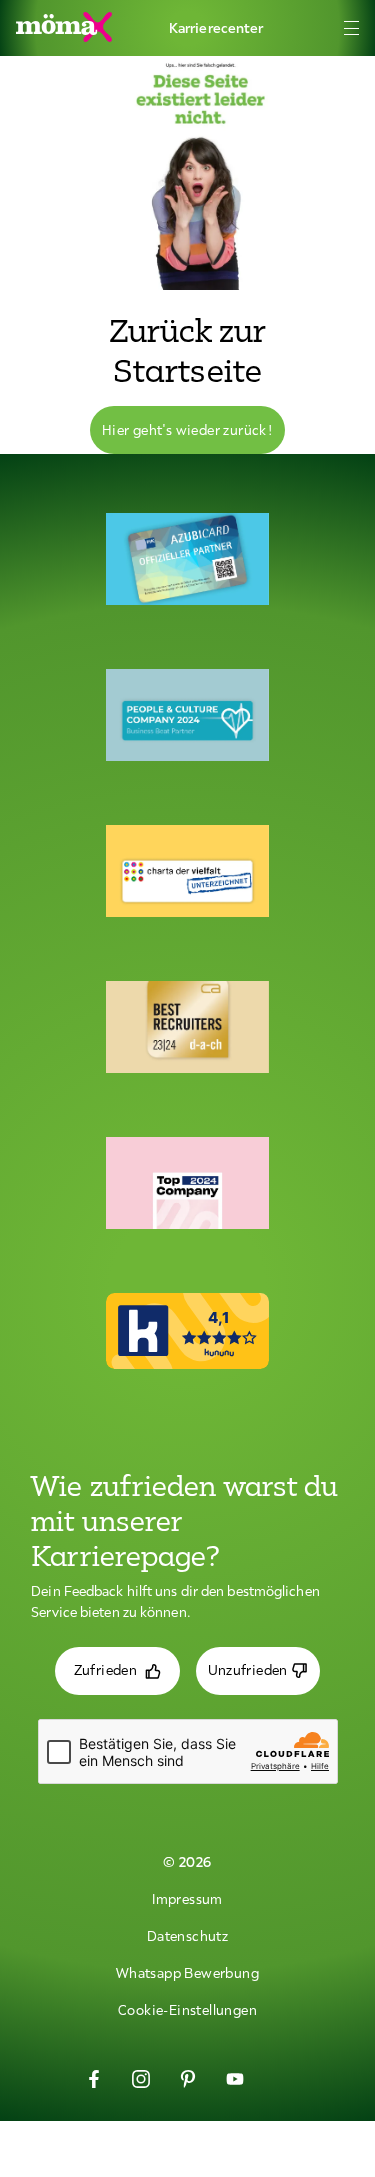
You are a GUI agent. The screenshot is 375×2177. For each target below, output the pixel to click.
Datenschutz (187, 1936)
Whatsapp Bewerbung (187, 1973)
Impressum (187, 1899)
